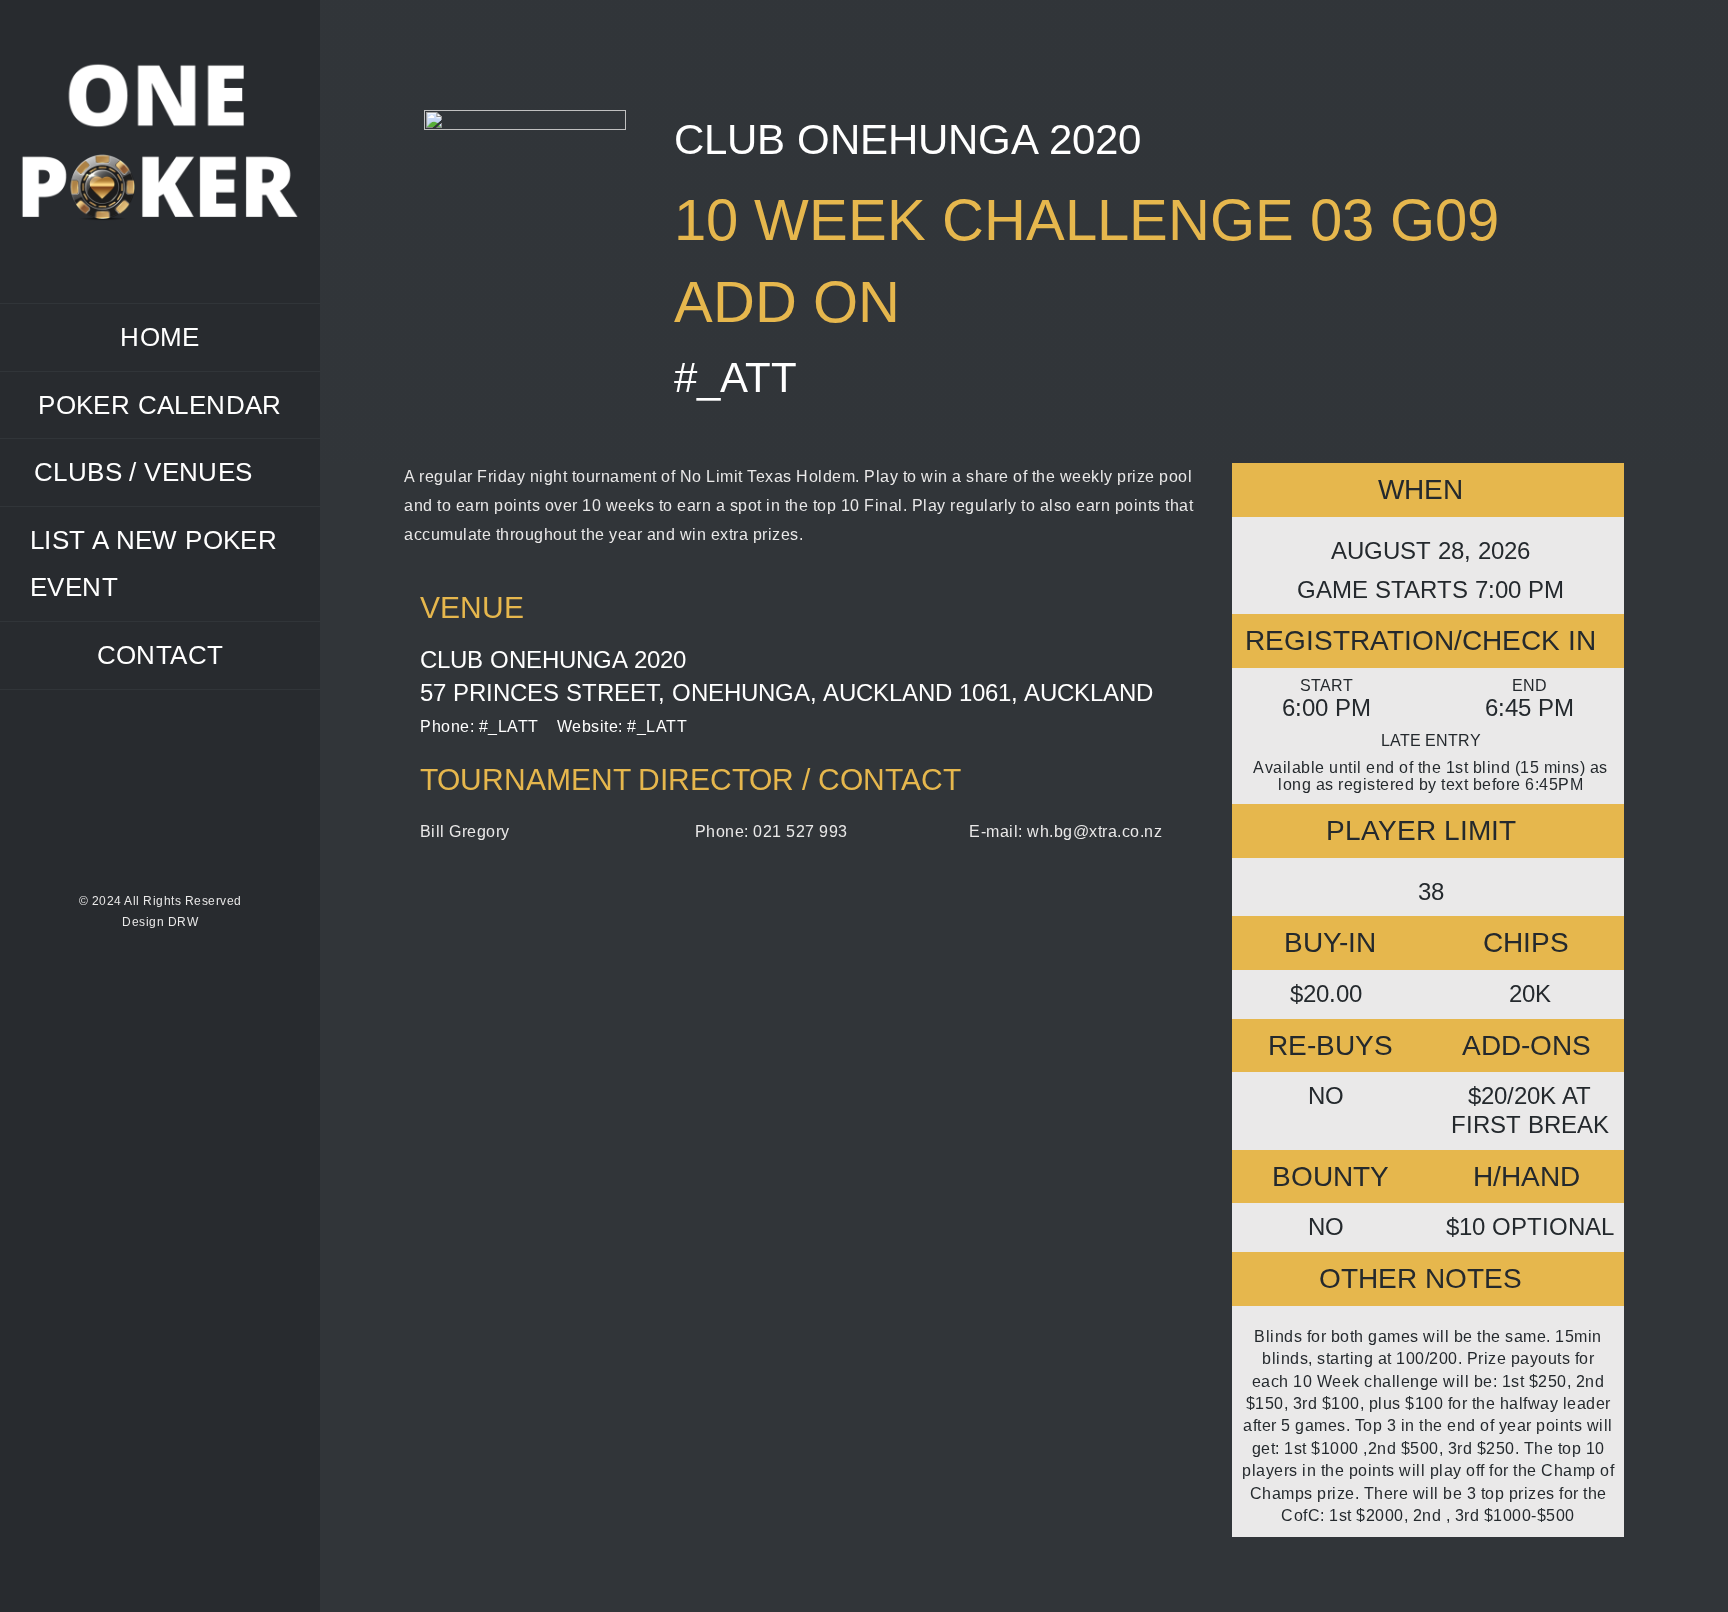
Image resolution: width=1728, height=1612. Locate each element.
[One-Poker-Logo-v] (160, 67)
